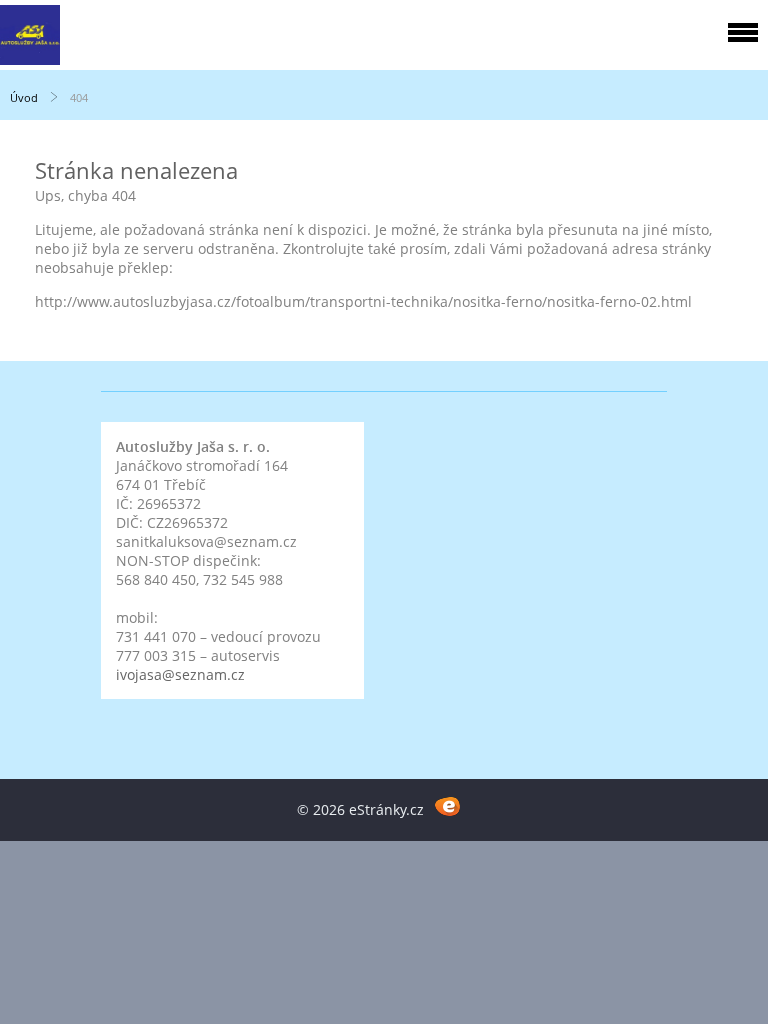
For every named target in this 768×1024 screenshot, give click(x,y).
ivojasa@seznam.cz (180, 674)
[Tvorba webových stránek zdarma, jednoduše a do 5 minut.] (447, 806)
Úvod (24, 97)
